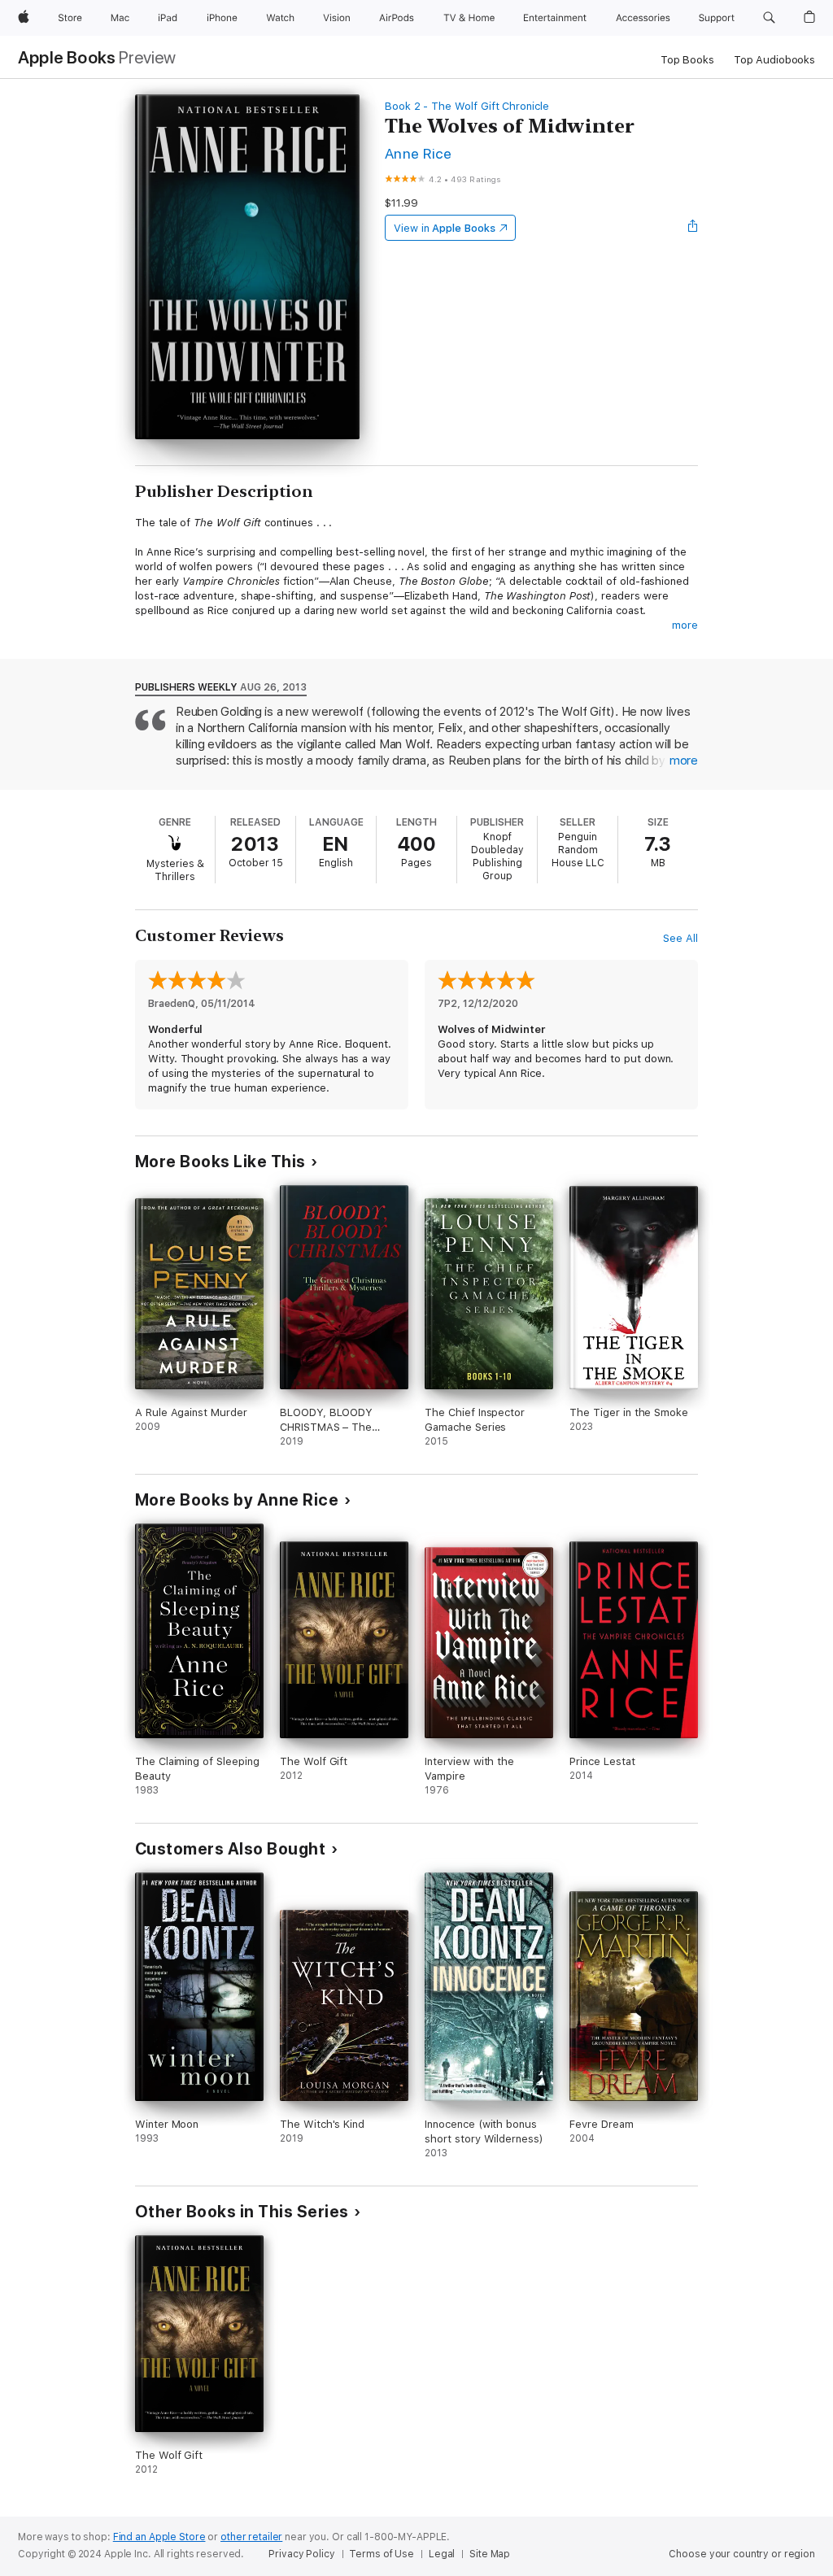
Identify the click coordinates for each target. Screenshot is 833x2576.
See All (680, 938)
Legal (442, 2554)
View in (445, 228)
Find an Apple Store (159, 2537)
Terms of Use (382, 2554)
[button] (769, 18)
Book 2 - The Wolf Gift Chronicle (467, 106)
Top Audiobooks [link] (774, 60)
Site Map (490, 2554)
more (685, 625)
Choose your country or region (742, 2554)
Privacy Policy (301, 2554)
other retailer (251, 2537)
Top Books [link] (687, 60)
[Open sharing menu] (693, 228)
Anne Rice (418, 153)
